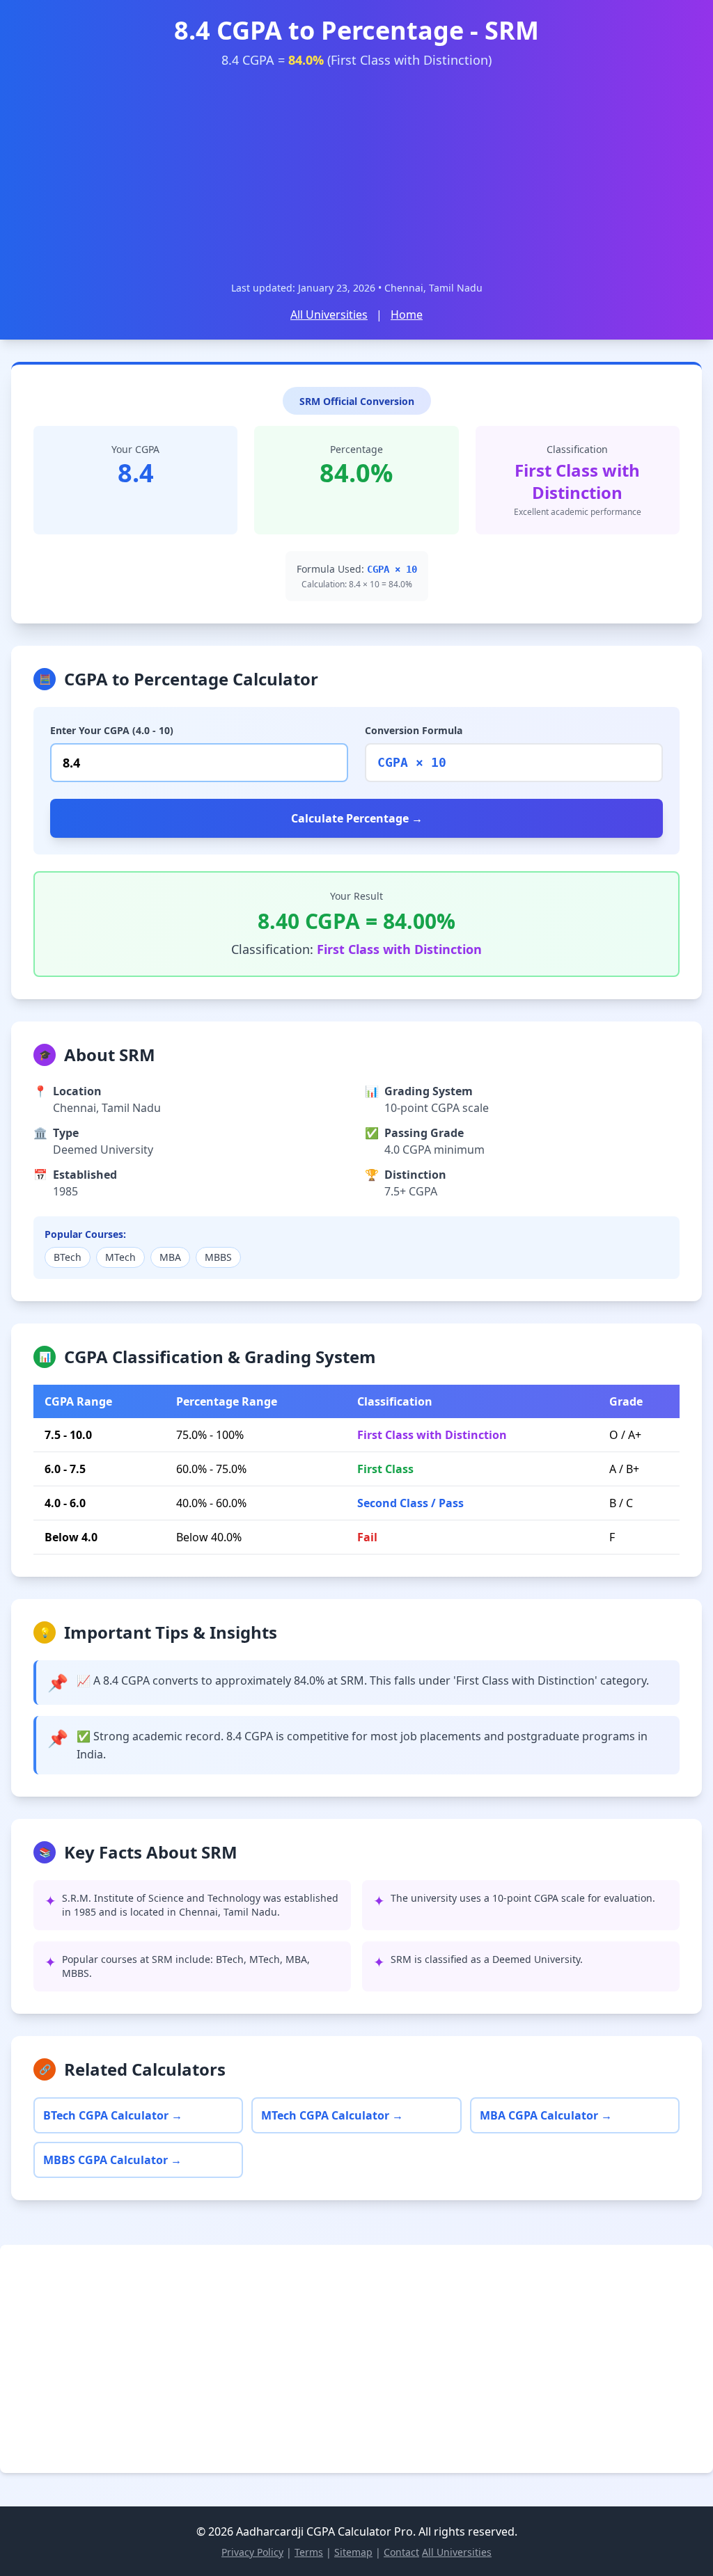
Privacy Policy (252, 2552)
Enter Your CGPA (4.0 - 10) (112, 730)
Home (407, 315)
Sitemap (353, 2552)
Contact (401, 2552)
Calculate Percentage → (357, 818)
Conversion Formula (414, 730)
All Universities (329, 315)
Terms (309, 2552)
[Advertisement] (356, 175)
